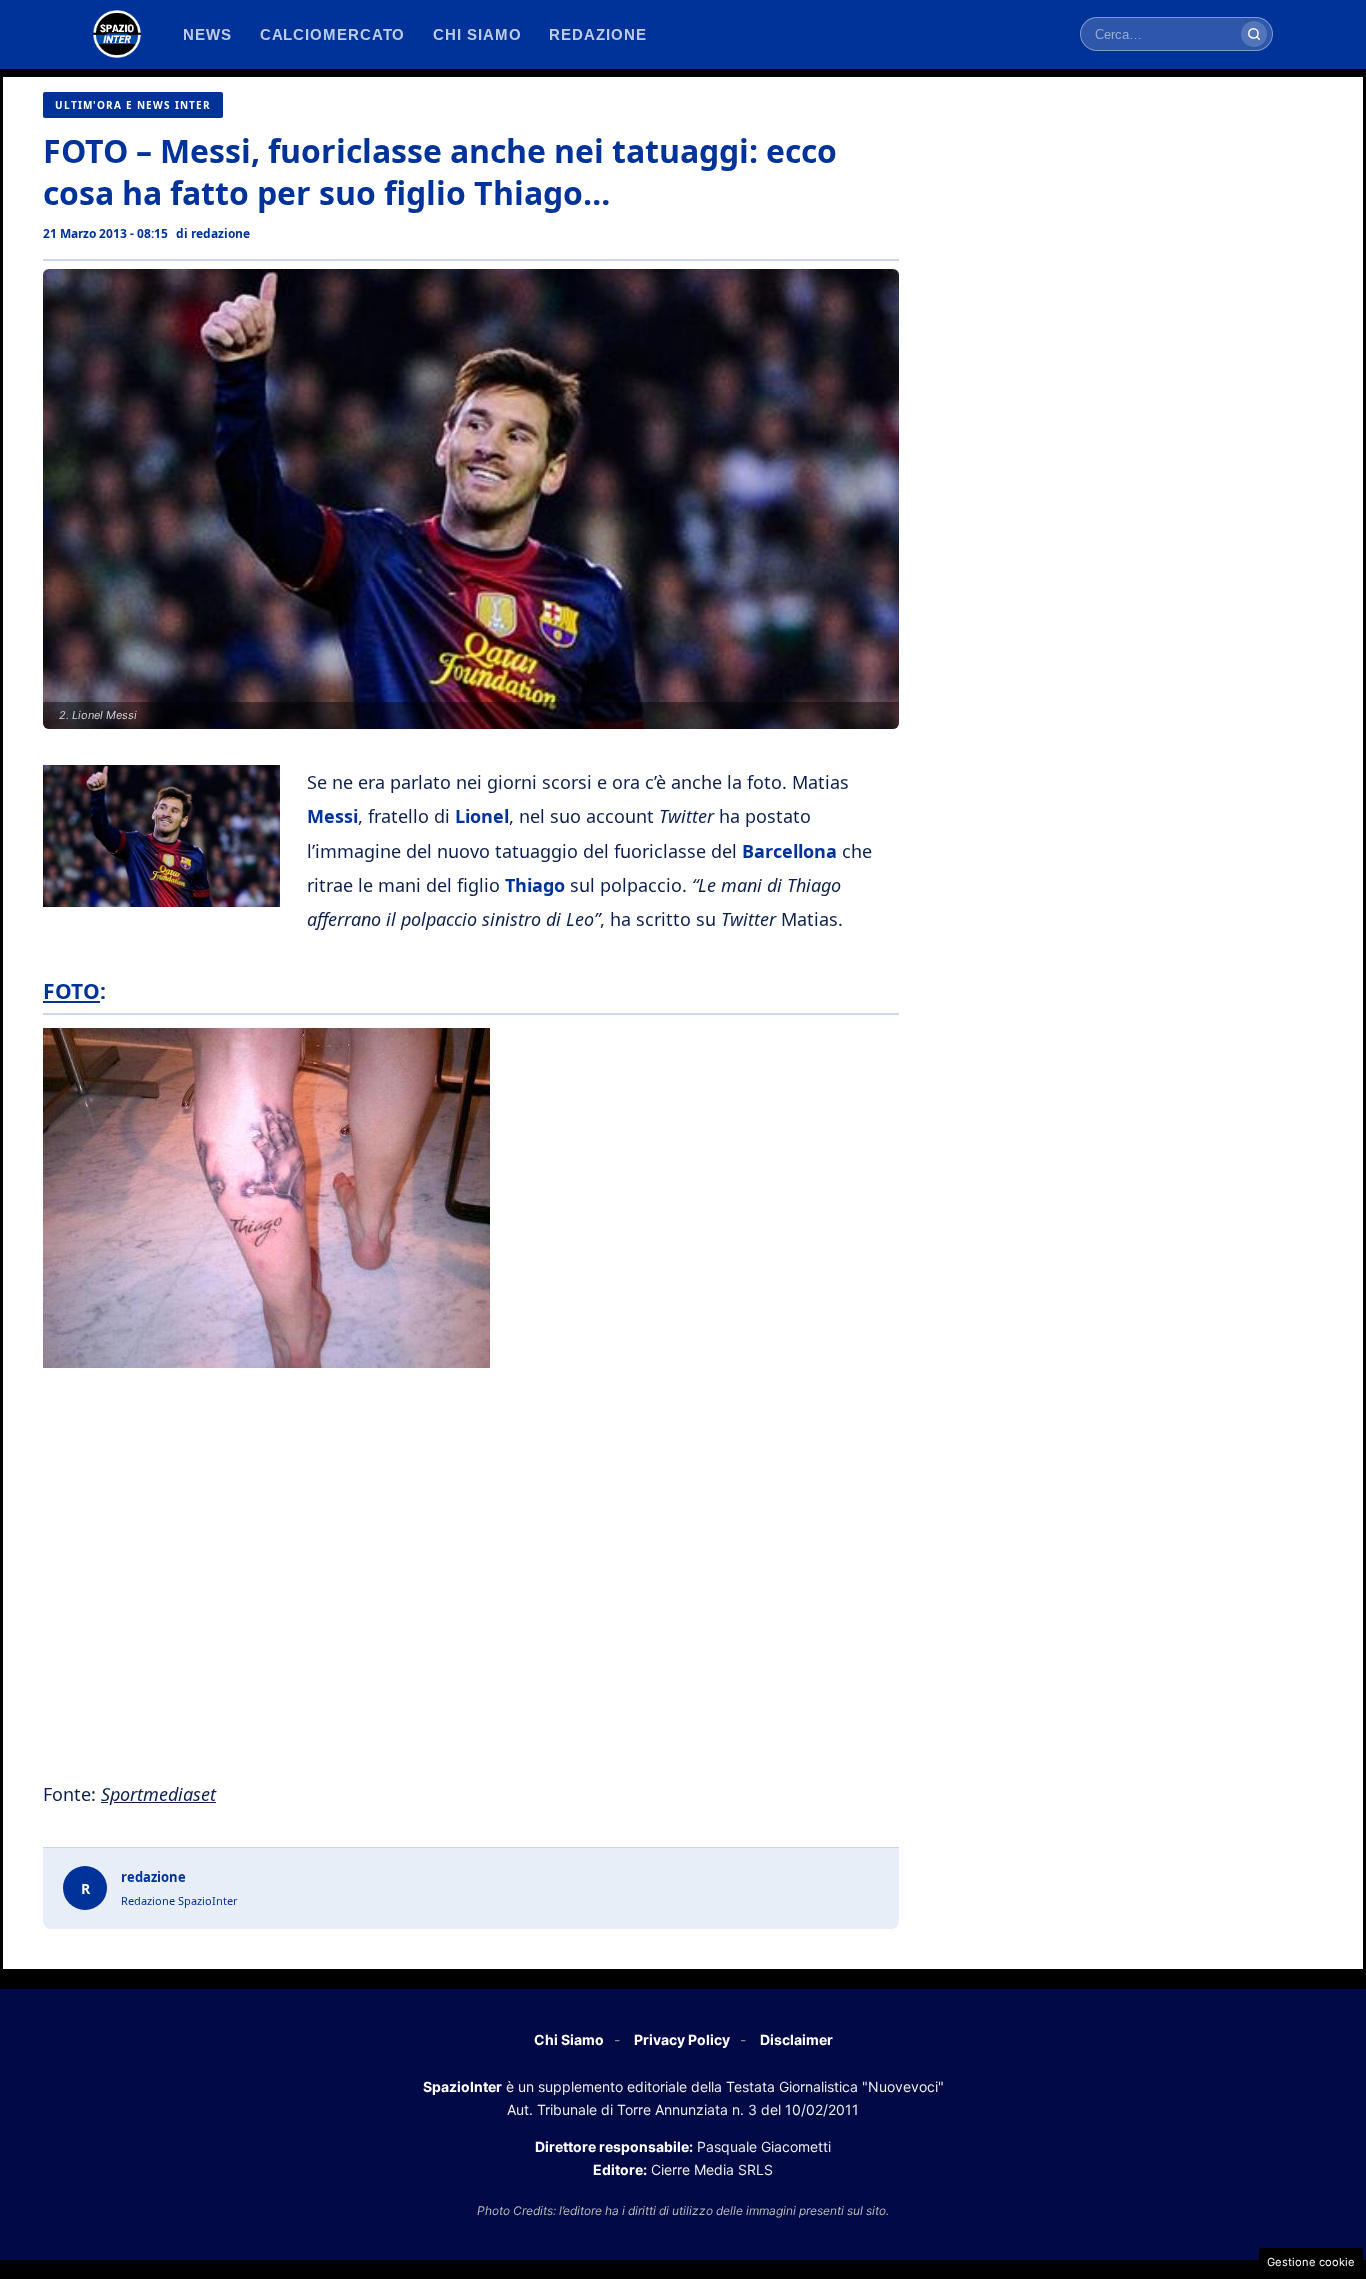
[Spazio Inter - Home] (117, 34)
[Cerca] (1254, 34)
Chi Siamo (569, 2039)
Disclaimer (796, 2039)
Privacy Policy (682, 2039)
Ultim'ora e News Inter (133, 105)
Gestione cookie (1311, 2262)
